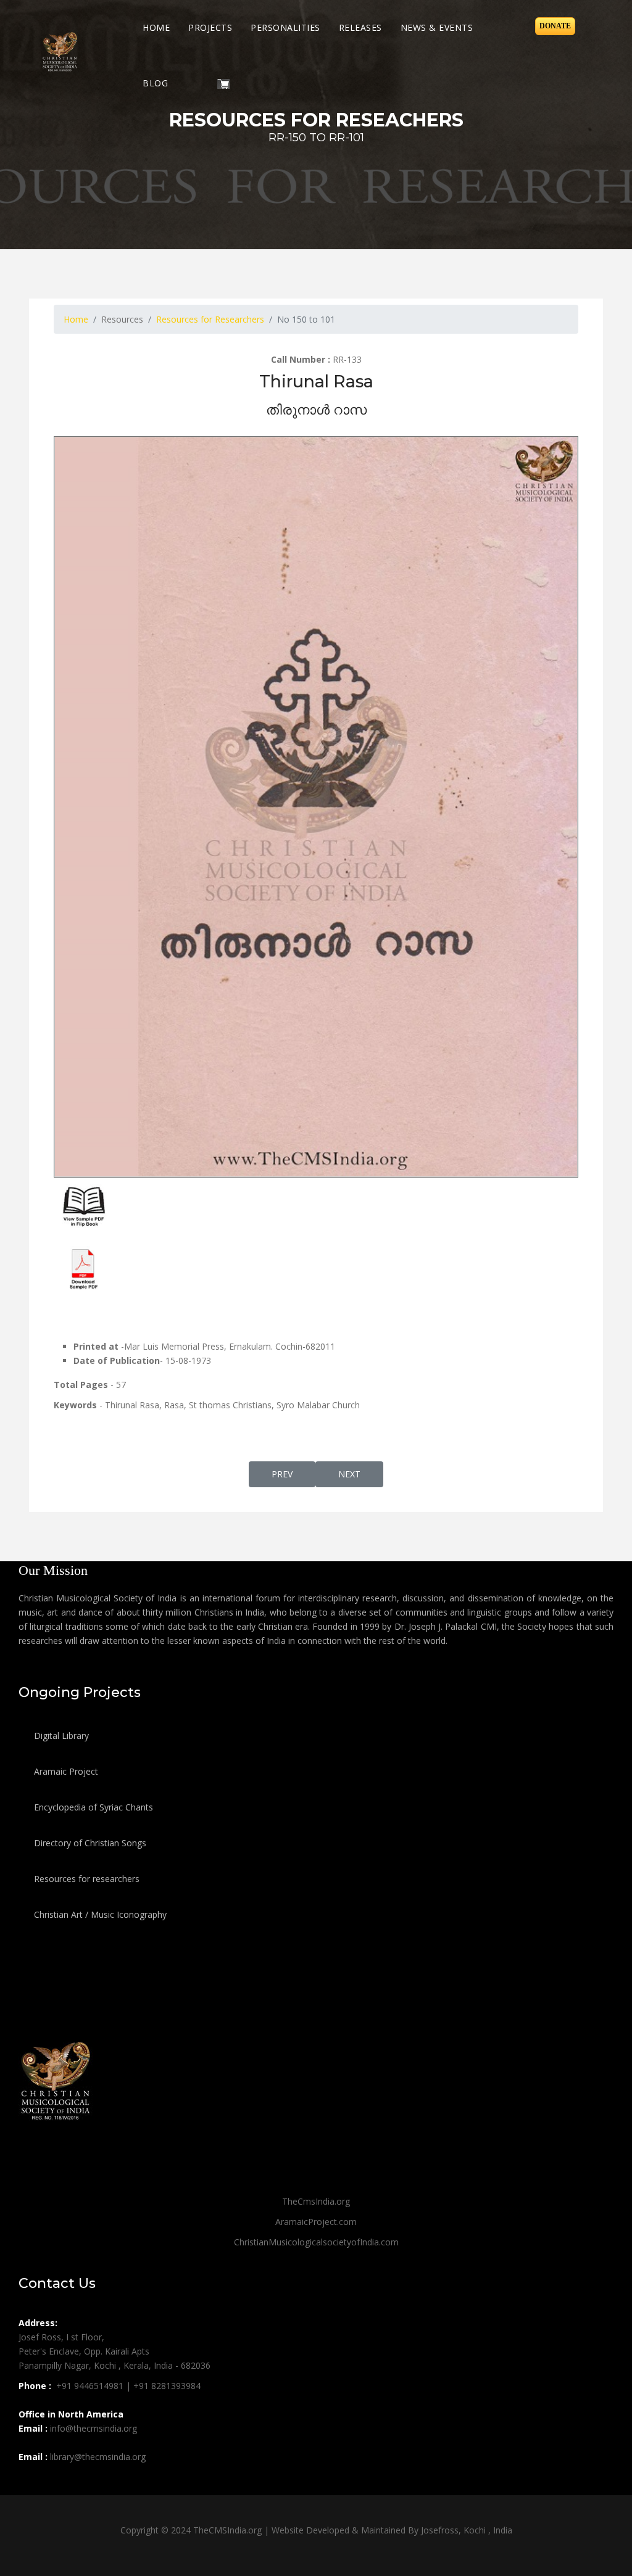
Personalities (285, 27)
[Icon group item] (30, 2484)
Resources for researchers (85, 1879)
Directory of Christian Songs (89, 1843)
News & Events (437, 27)
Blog (155, 83)
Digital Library (60, 1736)
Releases (360, 27)
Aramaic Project (65, 1771)
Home (156, 27)
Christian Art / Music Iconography (99, 1914)
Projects (210, 27)
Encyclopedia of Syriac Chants (92, 1807)
